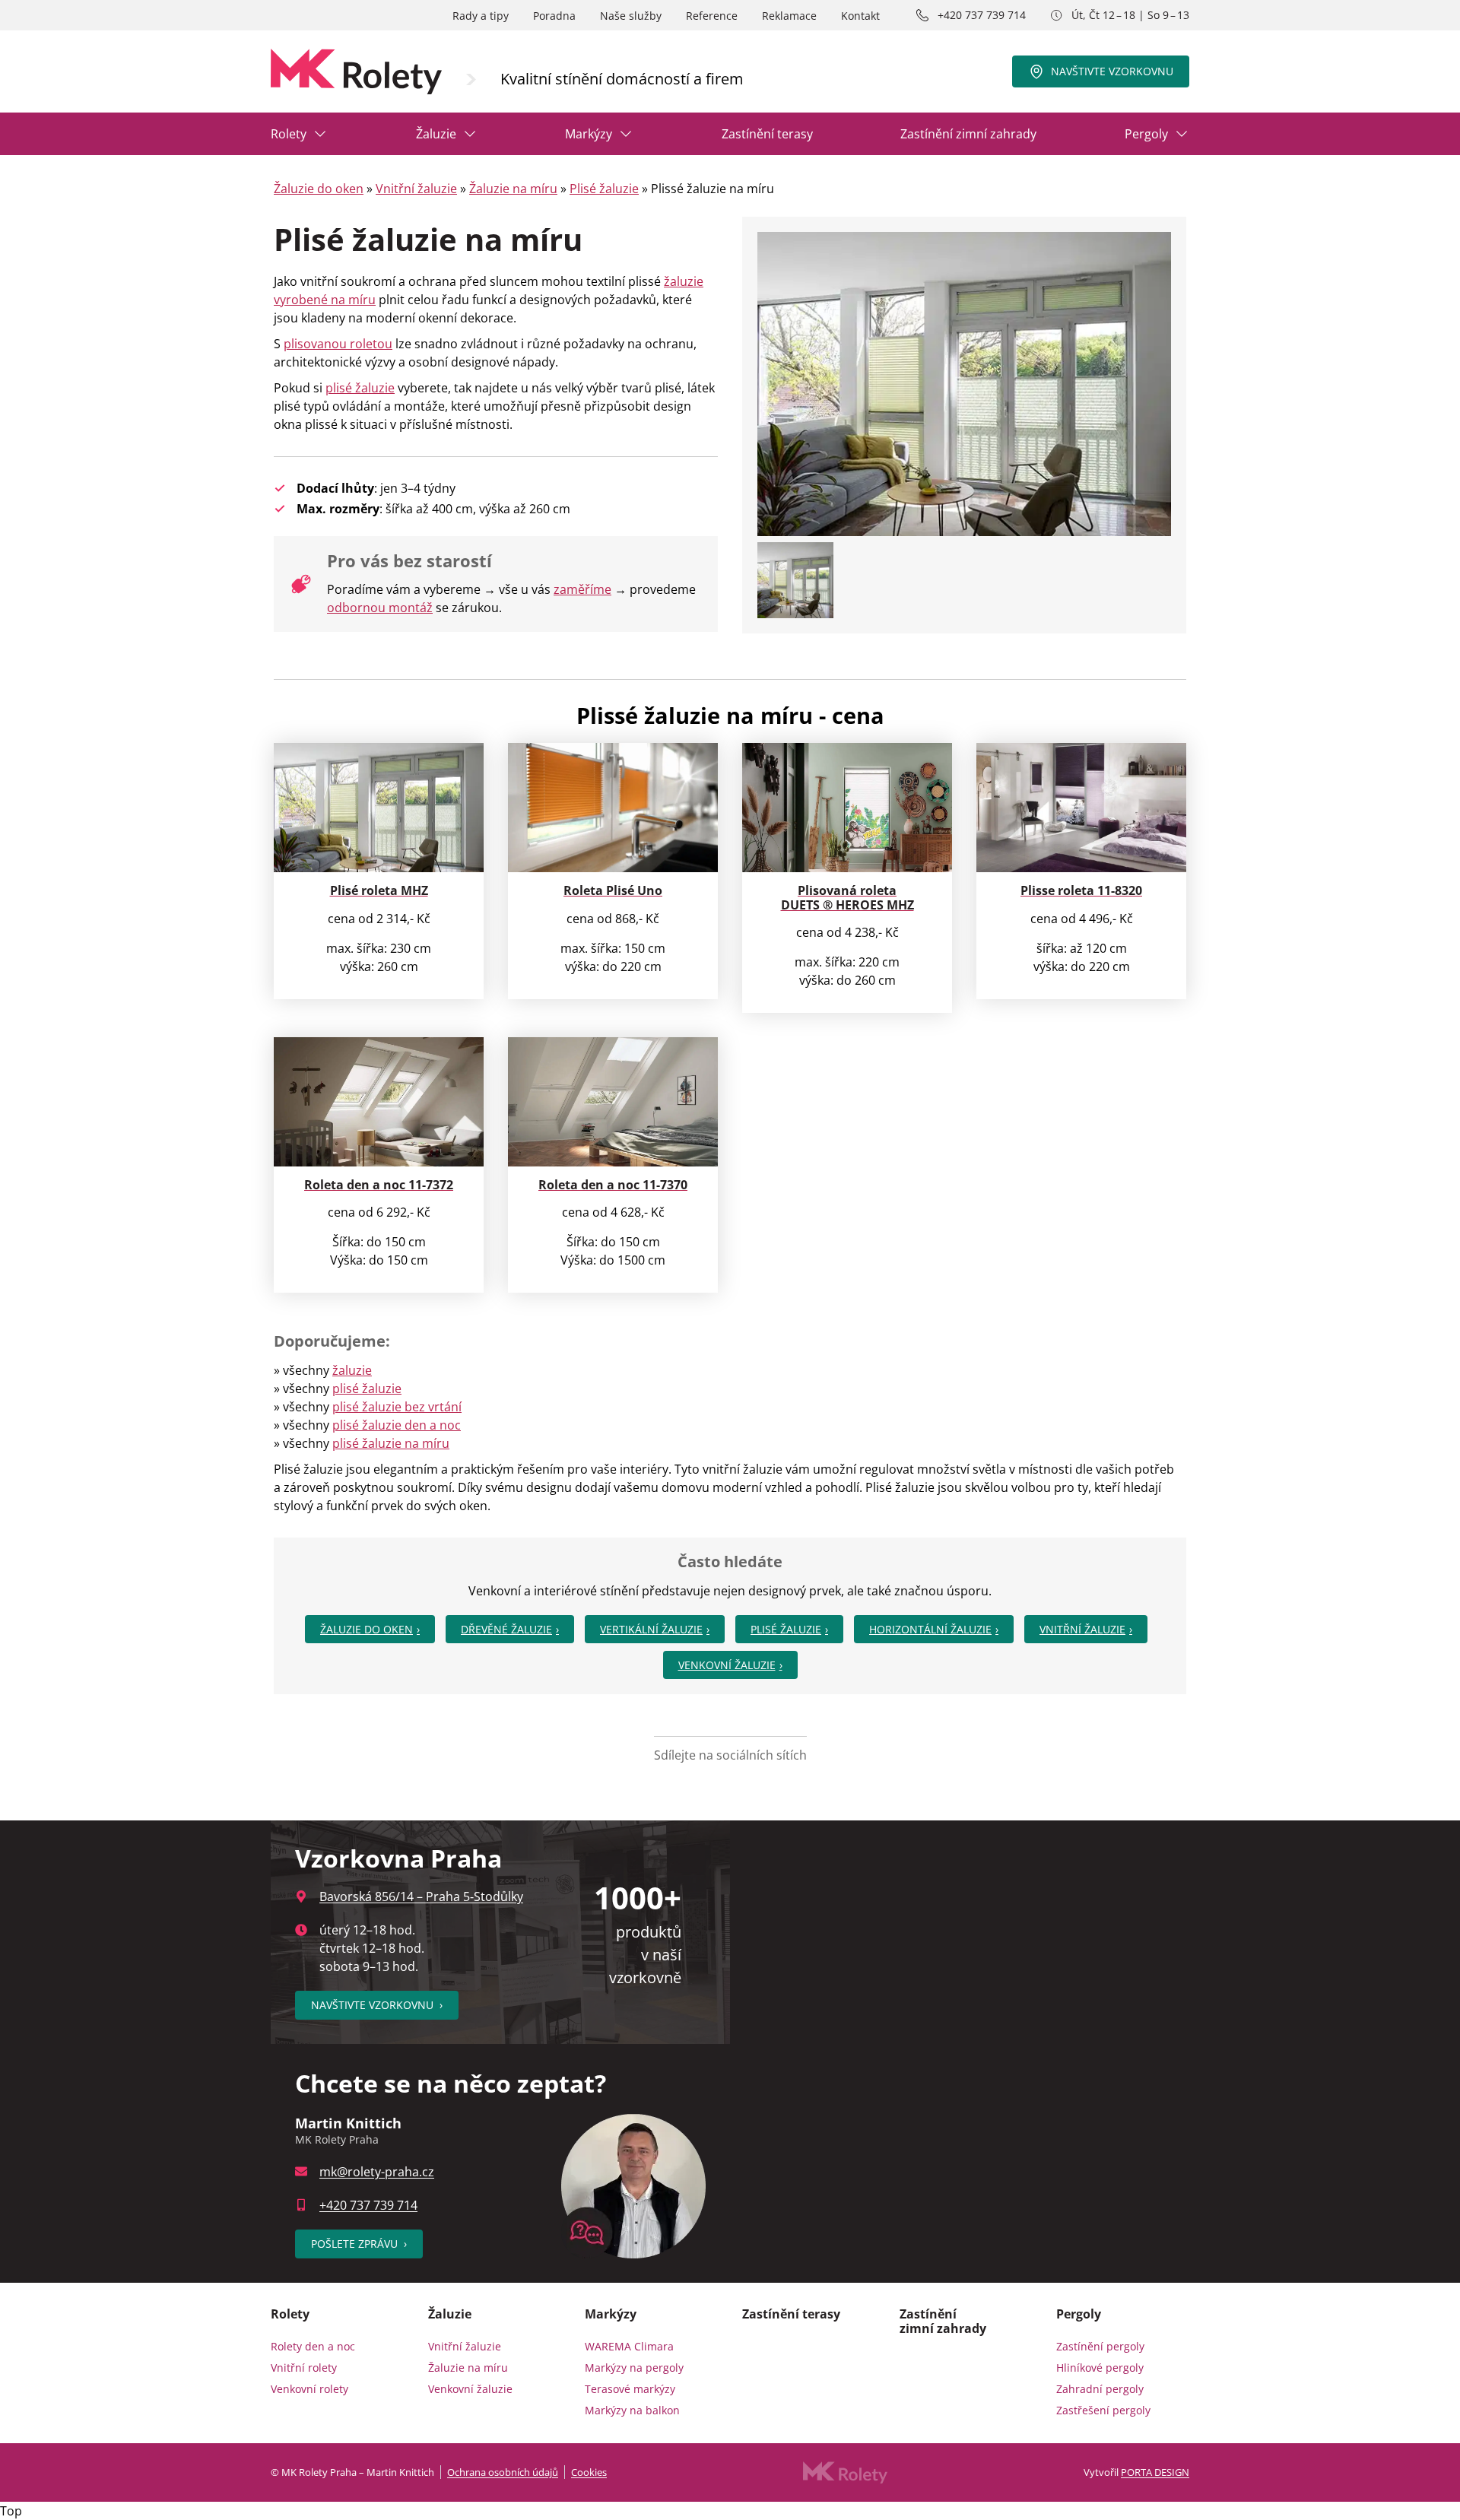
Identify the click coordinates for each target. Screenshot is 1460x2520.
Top (11, 2511)
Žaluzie (436, 134)
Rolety (289, 134)
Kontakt (860, 16)
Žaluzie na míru (513, 189)
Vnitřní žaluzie (416, 189)
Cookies (589, 2472)
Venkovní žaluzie (727, 1665)
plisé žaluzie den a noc (397, 1425)
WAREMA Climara (629, 2346)
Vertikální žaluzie (651, 1629)
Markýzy (589, 134)
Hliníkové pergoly (1100, 2368)
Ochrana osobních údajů (503, 2472)
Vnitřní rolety (304, 2368)
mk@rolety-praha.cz (377, 2172)
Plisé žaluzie (604, 189)
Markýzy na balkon (632, 2410)
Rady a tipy (481, 16)
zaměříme (582, 589)
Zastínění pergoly (1100, 2346)
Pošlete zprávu (359, 2244)
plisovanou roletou (338, 344)
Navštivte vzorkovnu (1112, 71)
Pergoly (1146, 134)
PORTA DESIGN (1155, 2472)
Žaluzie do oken (319, 189)
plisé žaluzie (360, 388)
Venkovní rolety (309, 2389)
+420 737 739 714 (982, 15)
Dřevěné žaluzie (506, 1629)
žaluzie (352, 1370)
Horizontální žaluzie (930, 1629)
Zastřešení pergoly (1103, 2410)
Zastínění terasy (767, 134)
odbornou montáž (380, 608)
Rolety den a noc (313, 2346)
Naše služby (631, 16)
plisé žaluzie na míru (391, 1443)
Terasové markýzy (630, 2389)
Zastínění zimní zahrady (968, 134)
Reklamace (789, 16)
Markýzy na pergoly (634, 2368)
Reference (712, 16)
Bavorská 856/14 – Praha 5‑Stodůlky (421, 1896)
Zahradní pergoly (1100, 2389)
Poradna (554, 16)
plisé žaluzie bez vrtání (397, 1407)
